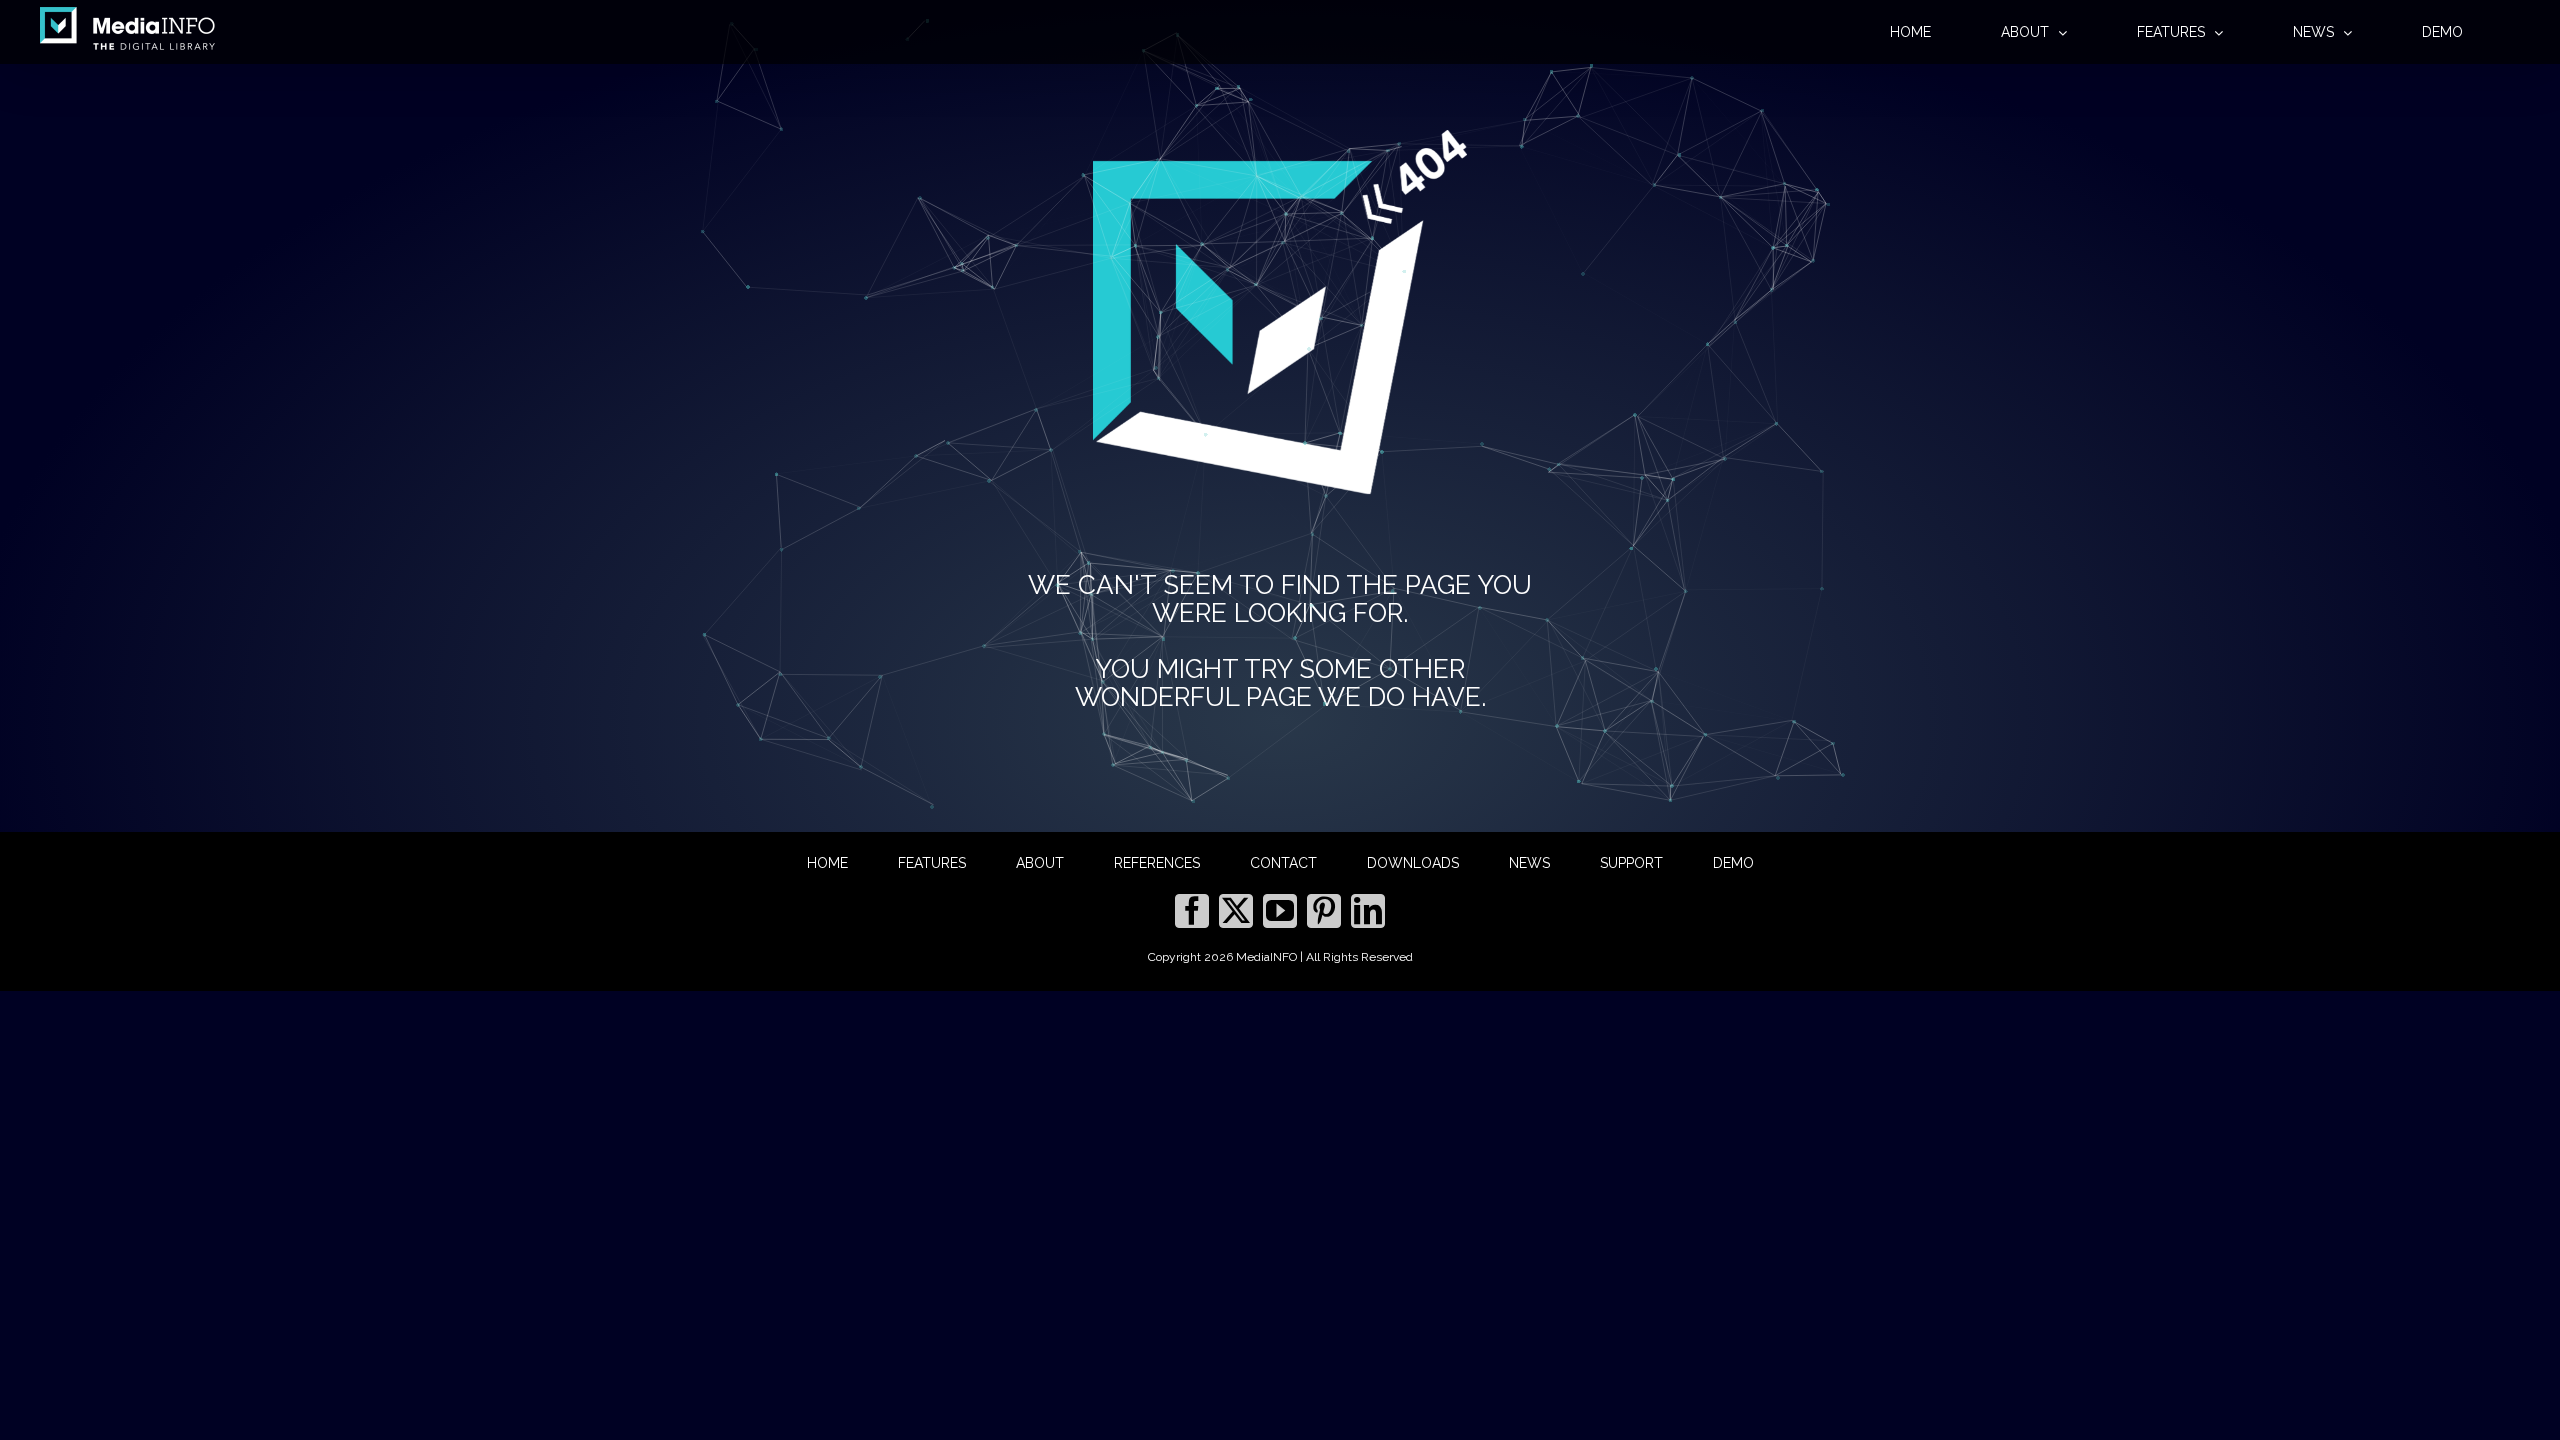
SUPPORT (1631, 863)
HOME (827, 863)
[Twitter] (1236, 911)
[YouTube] (1280, 911)
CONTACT (1283, 863)
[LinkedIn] (1368, 911)
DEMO (1733, 863)
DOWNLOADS (1413, 863)
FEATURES (932, 863)
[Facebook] (1192, 911)
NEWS (1529, 863)
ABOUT (1040, 863)
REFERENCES (1157, 863)
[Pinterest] (1324, 911)
